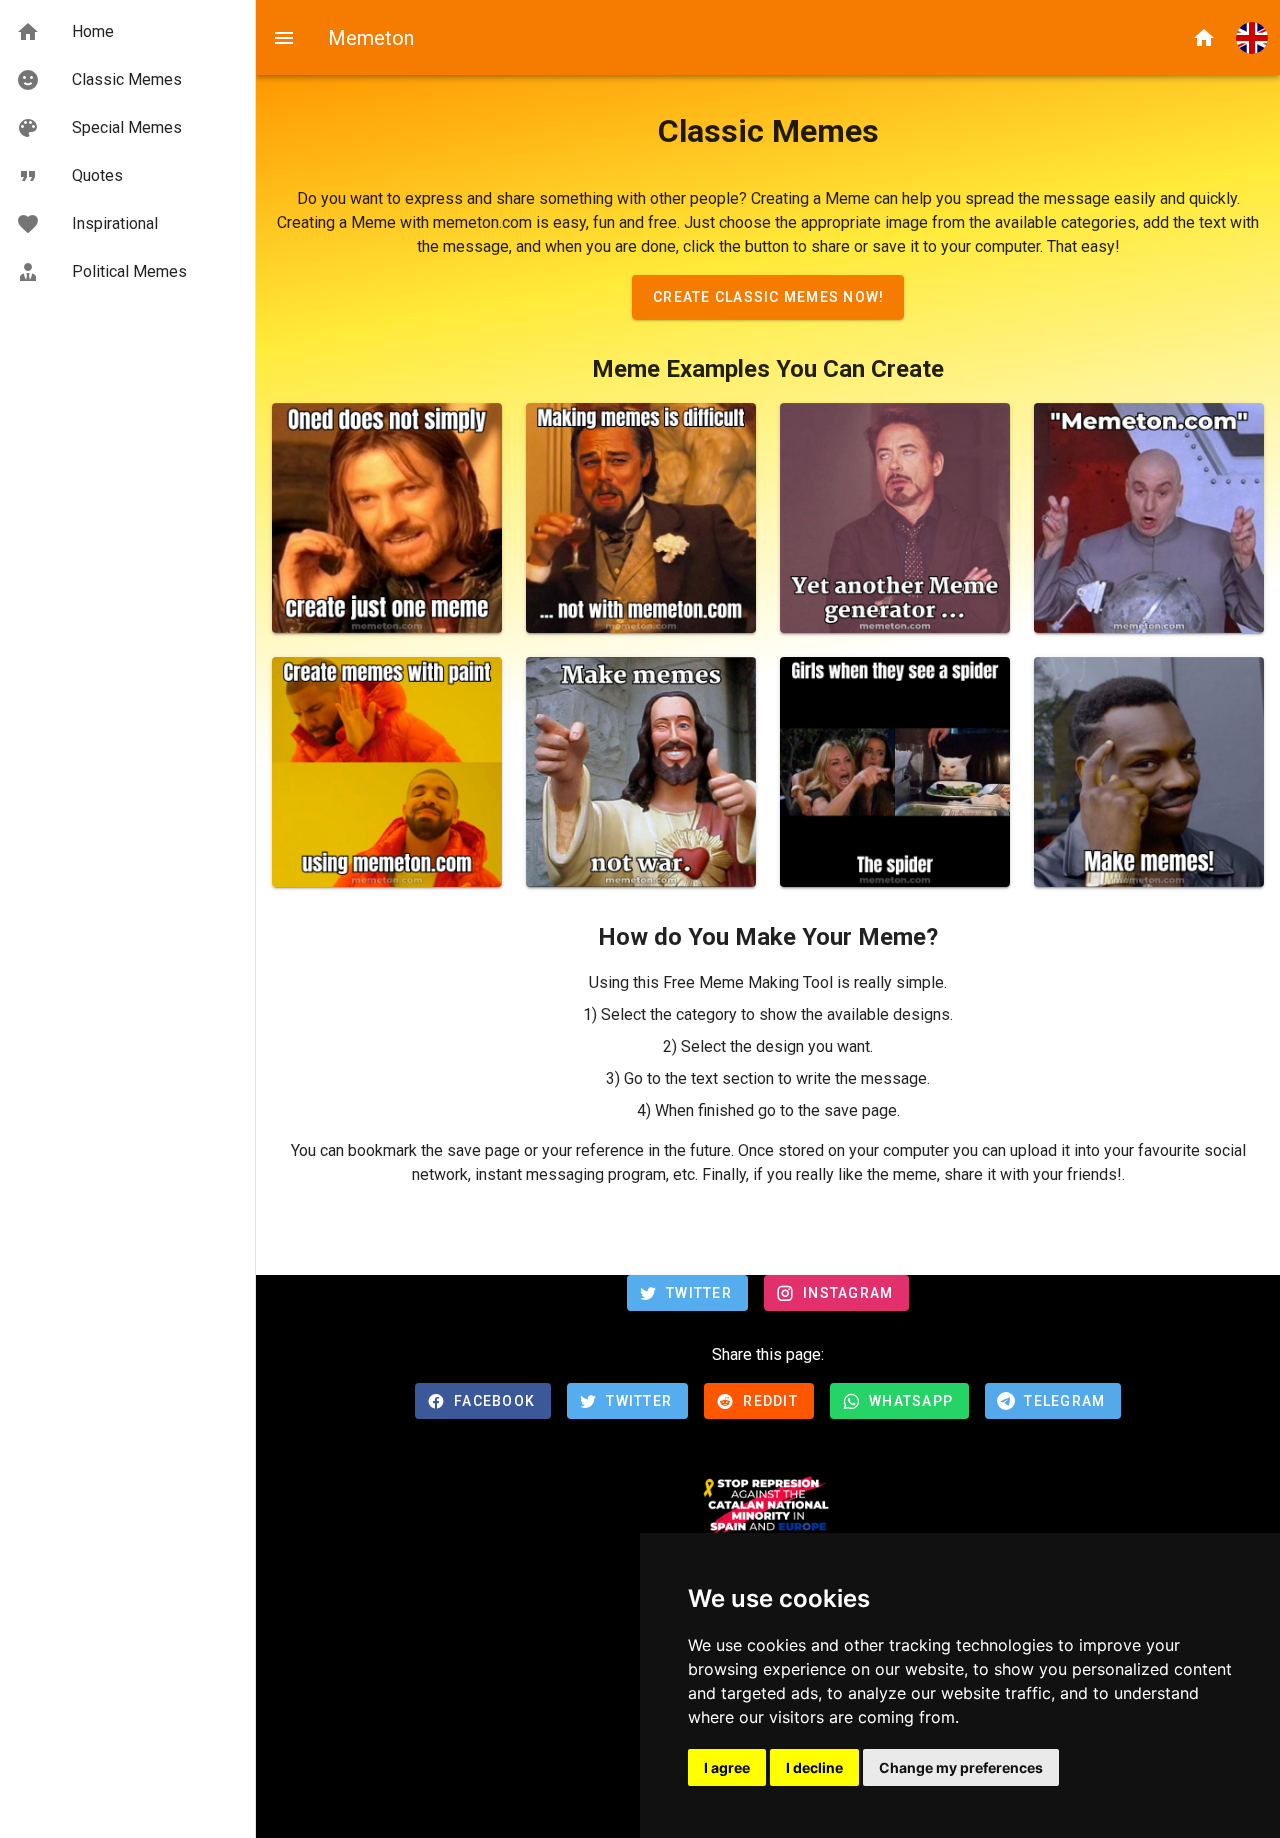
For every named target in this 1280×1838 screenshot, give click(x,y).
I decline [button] (814, 1767)
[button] (1252, 38)
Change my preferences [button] (961, 1767)
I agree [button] (727, 1767)
